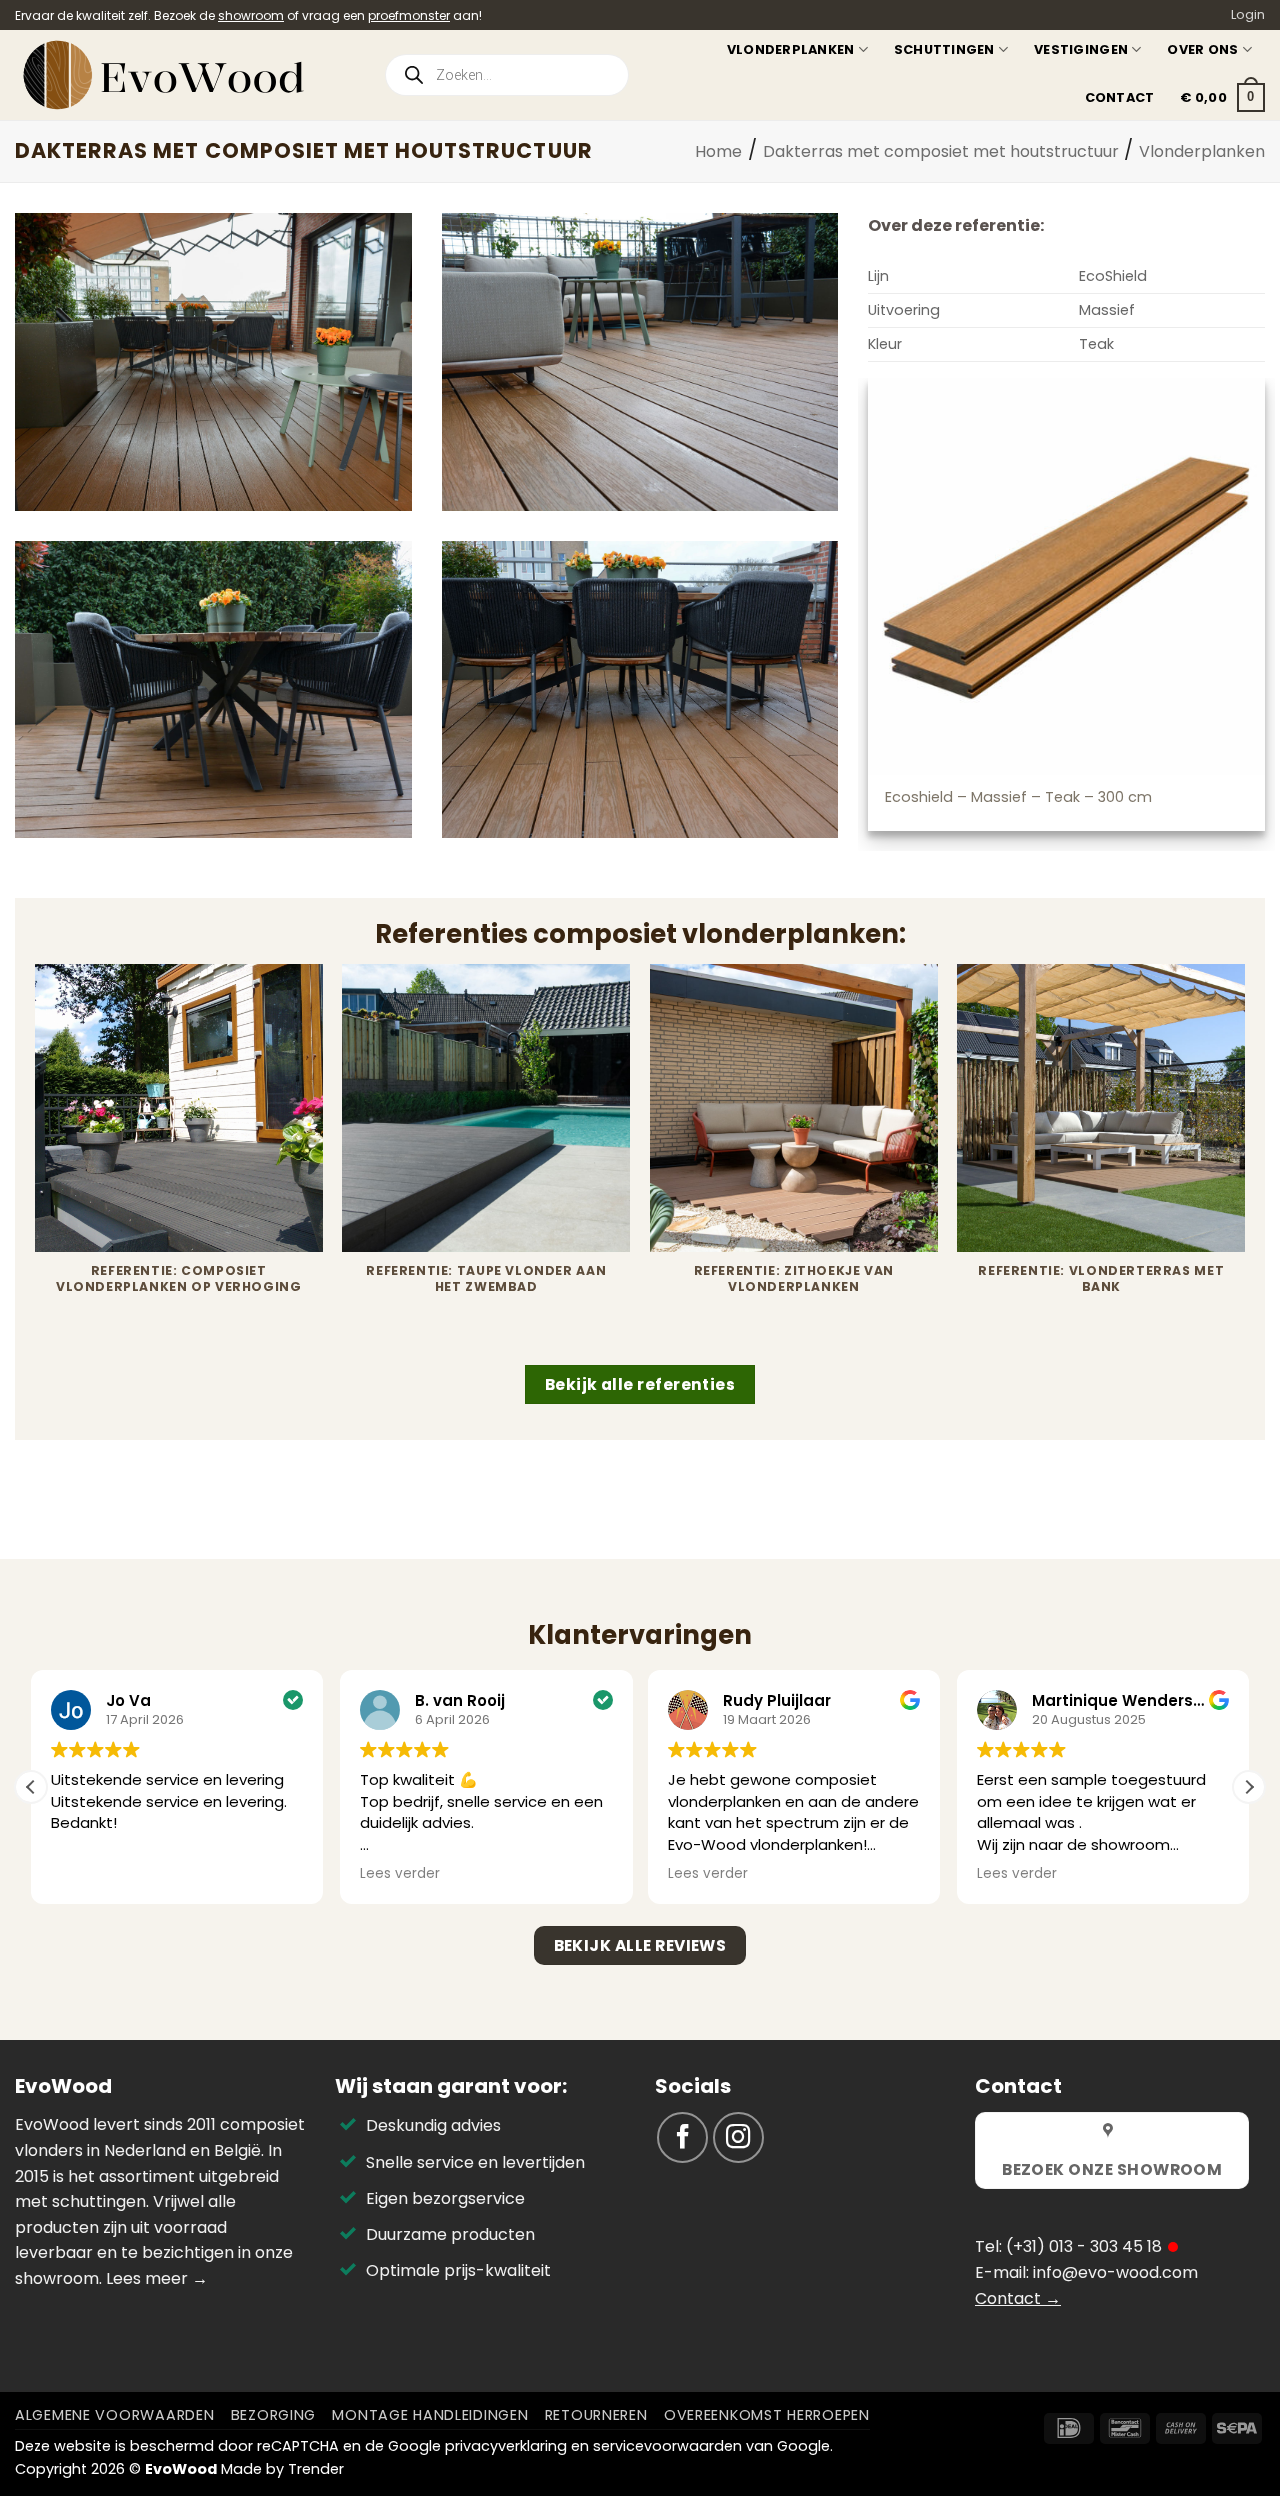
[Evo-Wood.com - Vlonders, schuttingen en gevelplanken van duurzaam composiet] (183, 75)
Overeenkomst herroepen (767, 2415)
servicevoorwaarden (667, 2446)
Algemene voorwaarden (114, 2415)
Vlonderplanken (791, 49)
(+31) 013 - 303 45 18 (1084, 2246)
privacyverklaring (506, 2446)
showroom (251, 15)
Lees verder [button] (400, 1874)
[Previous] (36, 1162)
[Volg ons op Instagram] (738, 2137)
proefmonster (409, 15)
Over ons (1202, 49)
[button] (1222, 98)
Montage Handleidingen (430, 2415)
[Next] (1244, 1162)
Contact (1120, 97)
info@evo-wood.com (1115, 2272)
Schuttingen (944, 49)
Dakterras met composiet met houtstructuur (941, 151)
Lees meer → (157, 2278)
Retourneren (596, 2415)
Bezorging (273, 2415)
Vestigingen (1081, 49)
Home (718, 151)
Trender (316, 2469)
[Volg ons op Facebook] (682, 2137)
